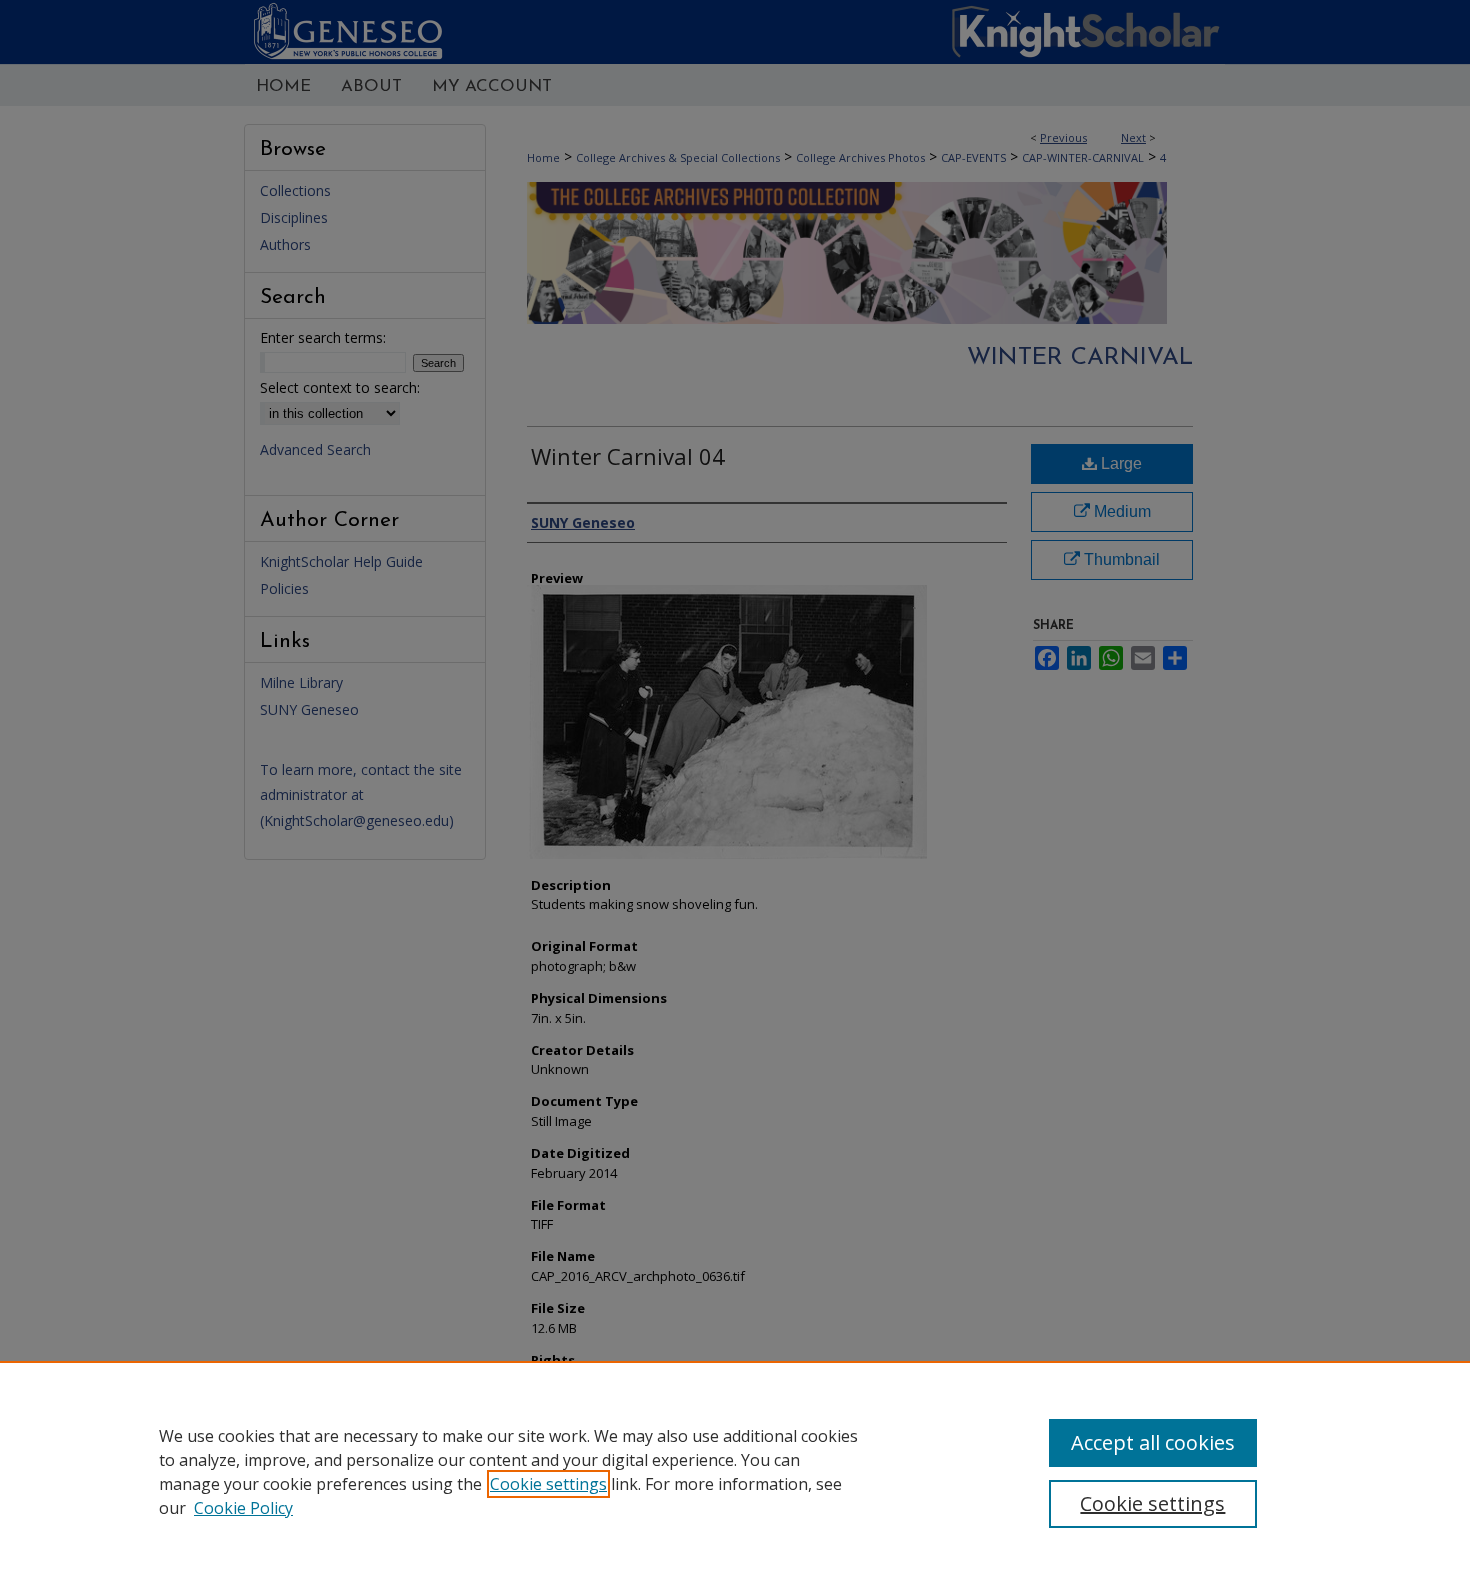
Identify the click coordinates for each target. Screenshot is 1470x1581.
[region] (735, 1471)
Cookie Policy (243, 1508)
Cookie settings (548, 1484)
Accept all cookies (1153, 1442)
